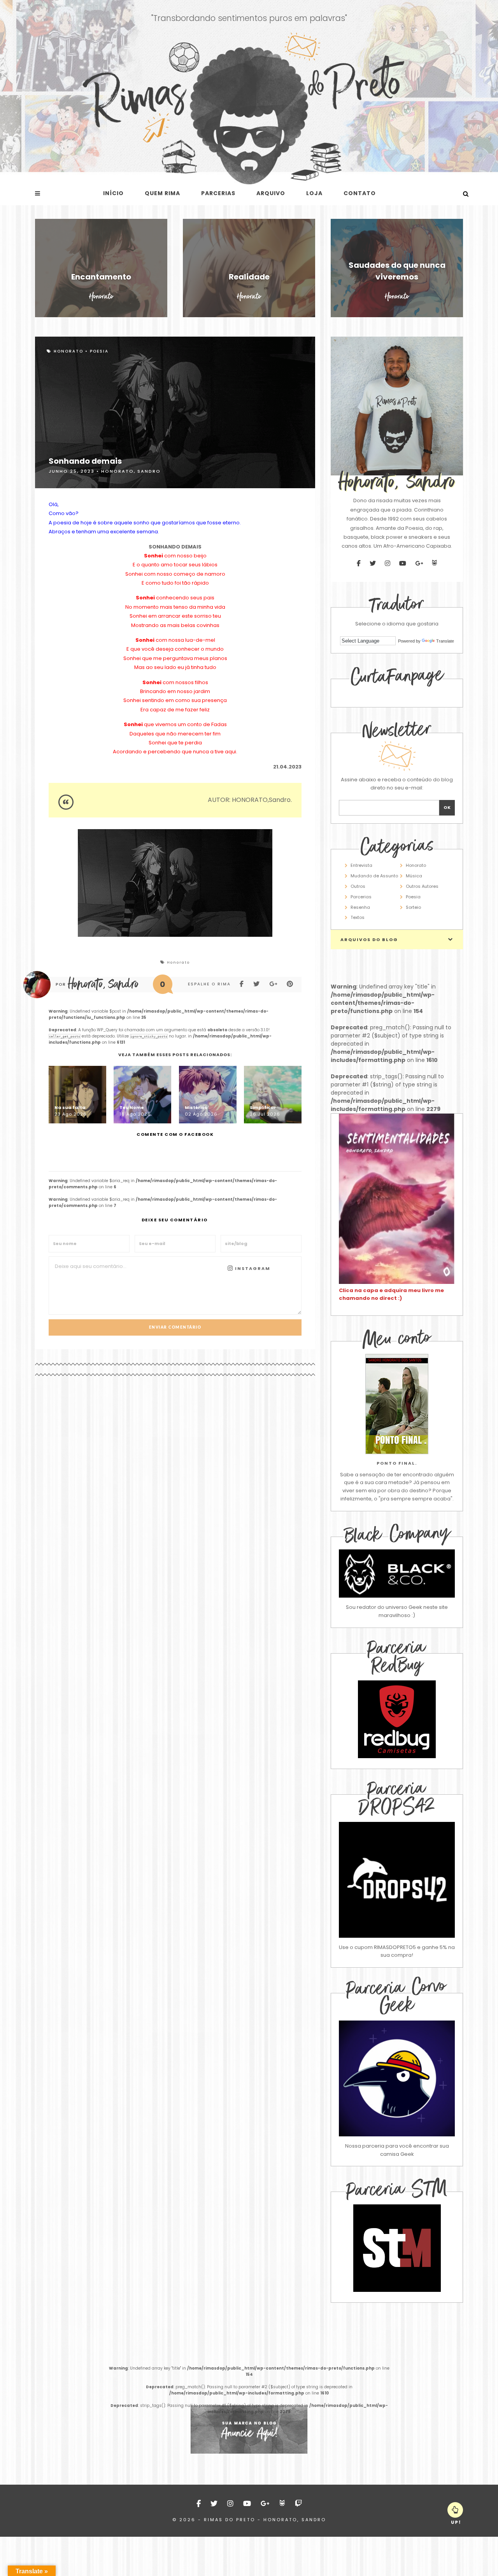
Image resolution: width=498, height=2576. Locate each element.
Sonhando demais (85, 461)
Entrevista (361, 865)
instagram (252, 1268)
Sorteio (413, 907)
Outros (358, 886)
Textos (358, 917)
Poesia (99, 351)
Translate (445, 641)
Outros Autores (422, 886)
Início (113, 193)
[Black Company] (397, 1574)
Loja (314, 193)
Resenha (360, 907)
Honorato (68, 351)
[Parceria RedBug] (397, 1756)
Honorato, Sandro (131, 471)
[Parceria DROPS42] (397, 1880)
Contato (360, 193)
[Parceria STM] (397, 2290)
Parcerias (218, 193)
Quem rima (162, 193)
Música (414, 876)
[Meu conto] (397, 1404)
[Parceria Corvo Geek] (397, 2078)
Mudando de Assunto (374, 876)
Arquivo (271, 193)
